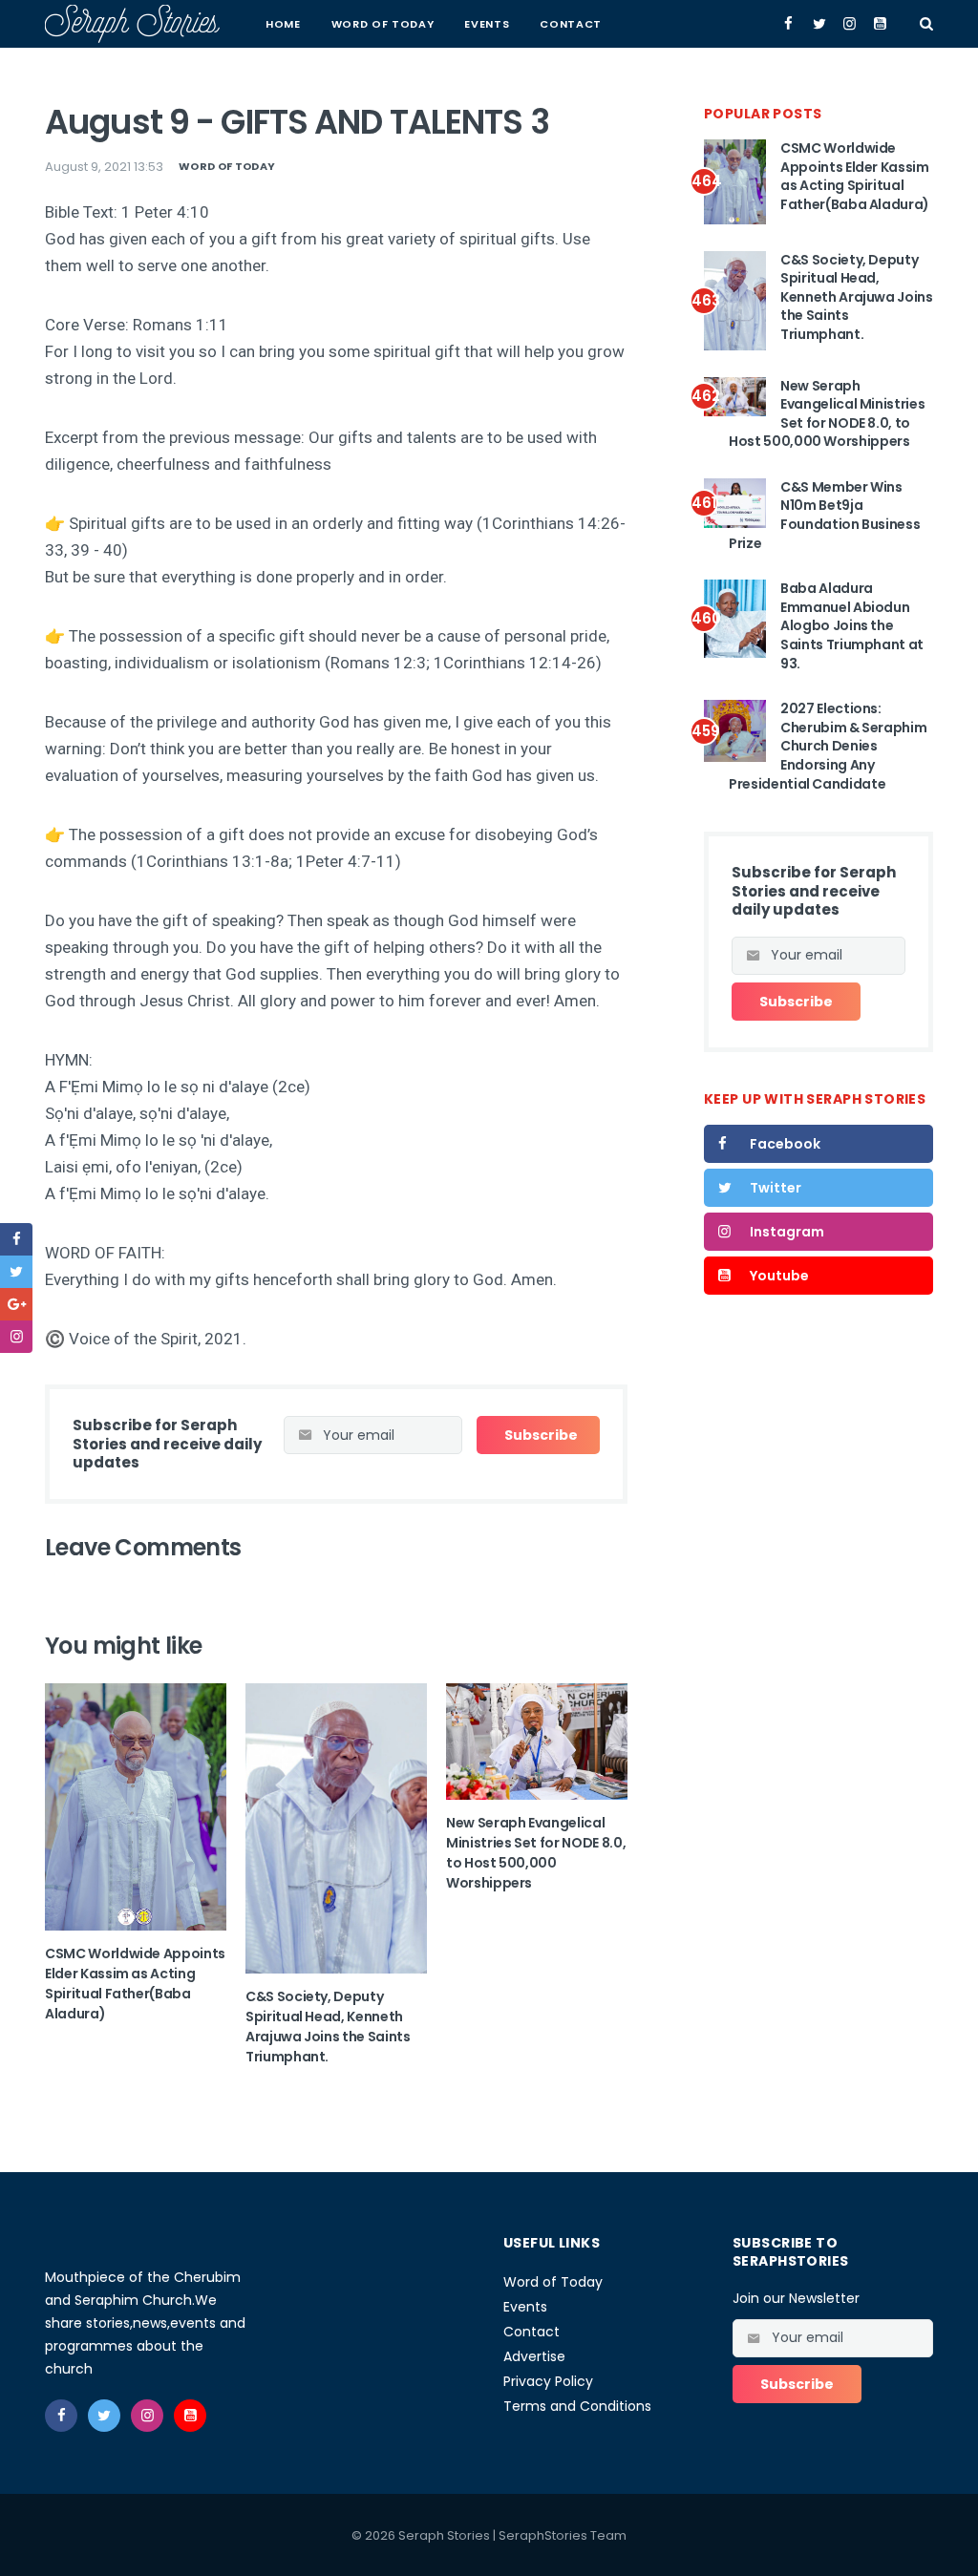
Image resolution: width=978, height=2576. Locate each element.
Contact (571, 24)
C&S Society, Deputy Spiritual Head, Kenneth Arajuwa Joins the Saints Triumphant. (328, 2027)
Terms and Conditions (577, 2406)
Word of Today (383, 24)
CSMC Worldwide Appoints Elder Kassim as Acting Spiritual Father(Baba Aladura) (135, 1984)
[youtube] (190, 2416)
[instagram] (16, 1337)
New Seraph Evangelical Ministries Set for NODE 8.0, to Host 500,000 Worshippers (536, 1853)
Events (487, 24)
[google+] (16, 1304)
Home (283, 24)
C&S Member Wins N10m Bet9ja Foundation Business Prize (824, 515)
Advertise (534, 2356)
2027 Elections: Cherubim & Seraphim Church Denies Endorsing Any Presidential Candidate (828, 746)
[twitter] (16, 1272)
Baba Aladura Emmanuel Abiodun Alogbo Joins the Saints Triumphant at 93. (852, 625)
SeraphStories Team (563, 2535)
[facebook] (16, 1239)
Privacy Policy (548, 2381)
